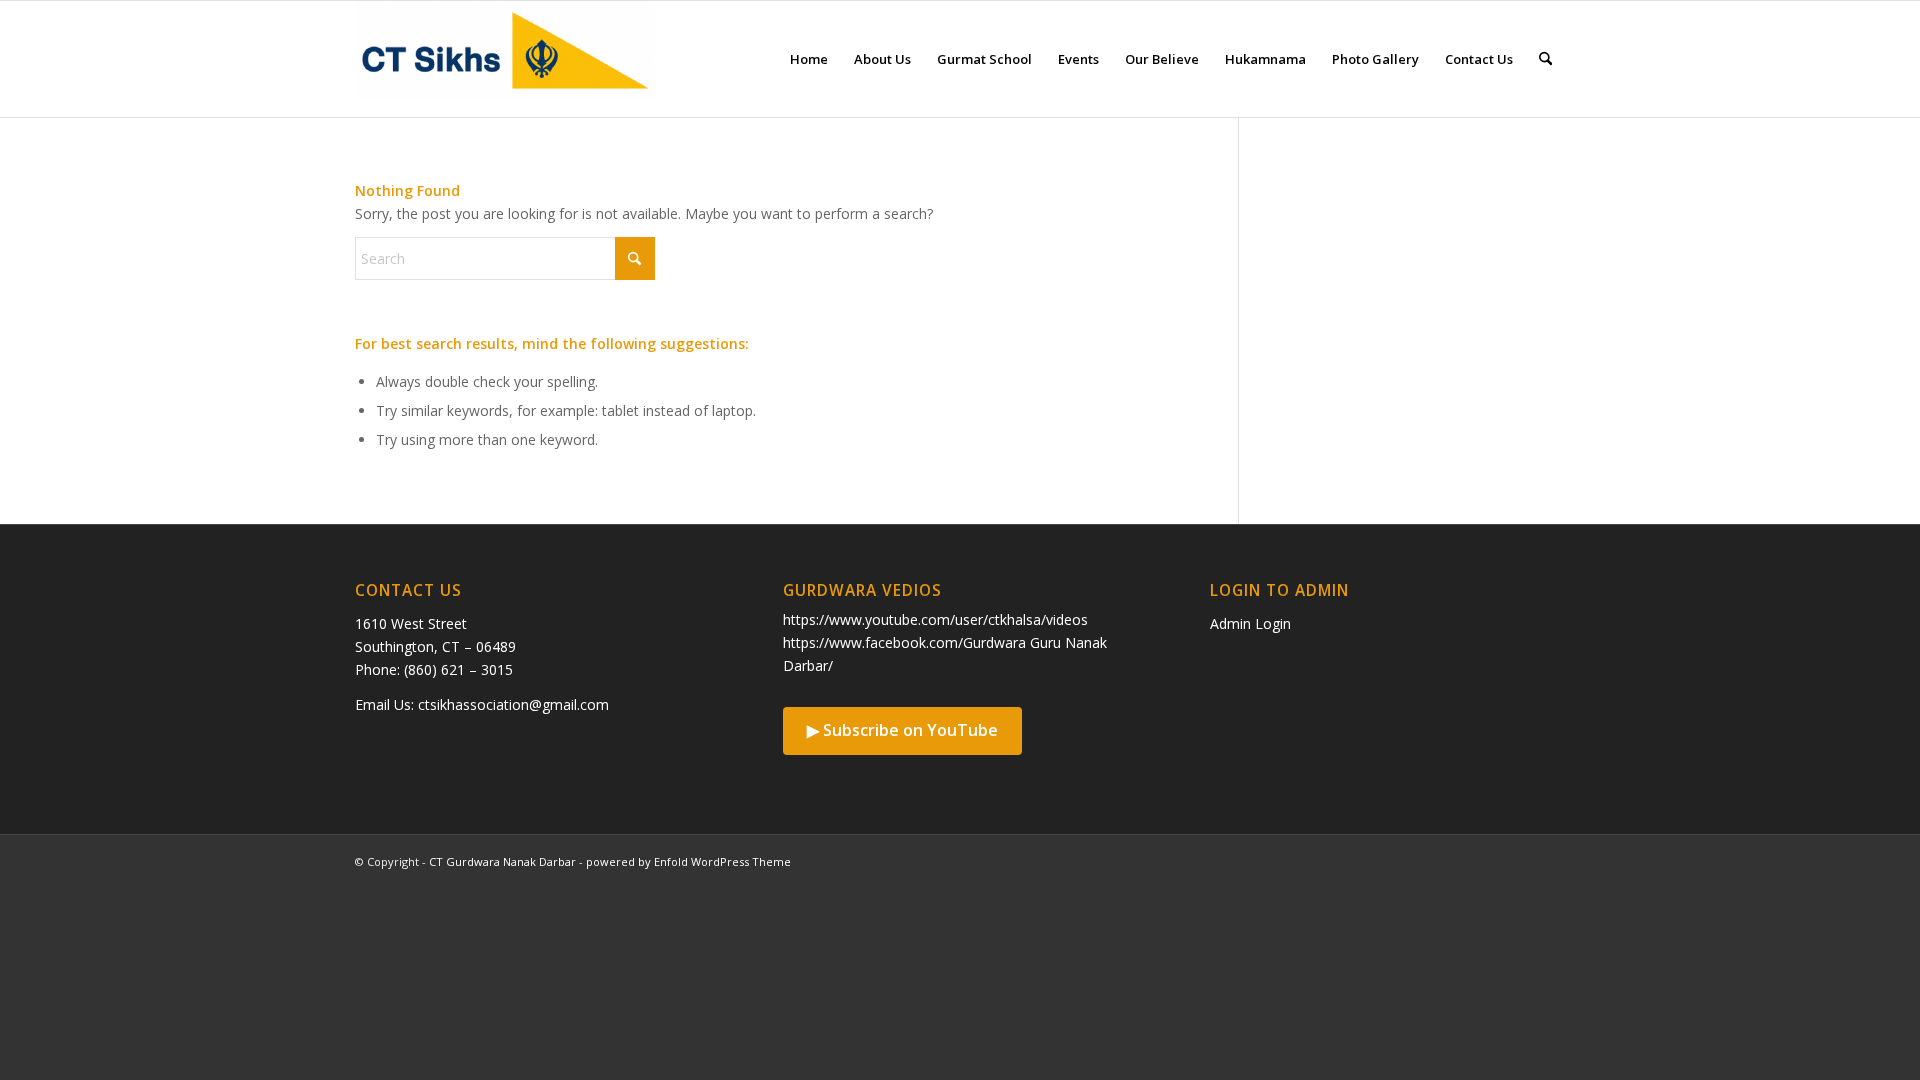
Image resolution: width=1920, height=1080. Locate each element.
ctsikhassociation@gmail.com (513, 704)
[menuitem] (809, 59)
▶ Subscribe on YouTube (902, 730)
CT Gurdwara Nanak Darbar (502, 861)
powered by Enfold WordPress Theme (688, 861)
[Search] (1545, 59)
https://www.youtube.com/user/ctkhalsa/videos (935, 619)
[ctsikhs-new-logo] (505, 59)
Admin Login (1250, 623)
